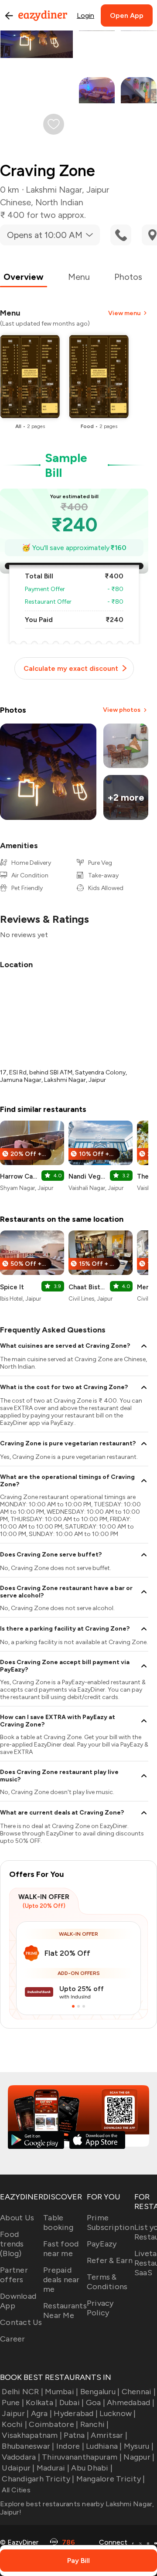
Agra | (41, 2413)
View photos (122, 710)
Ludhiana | (104, 2446)
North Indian (59, 202)
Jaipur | (15, 2413)
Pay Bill (78, 2561)
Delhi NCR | (22, 2392)
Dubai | (72, 2403)
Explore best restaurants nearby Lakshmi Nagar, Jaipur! (77, 2508)
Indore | (70, 2446)
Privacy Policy (100, 2308)
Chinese (15, 202)
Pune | (13, 2403)
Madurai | (53, 2468)
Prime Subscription (111, 2223)
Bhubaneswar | (28, 2446)
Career (13, 2339)
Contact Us (21, 2322)
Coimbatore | (53, 2424)
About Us (17, 2218)
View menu (124, 313)
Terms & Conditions (107, 2282)
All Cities (15, 2490)
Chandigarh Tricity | (38, 2479)
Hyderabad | (76, 2413)
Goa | (96, 2403)
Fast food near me (61, 2249)
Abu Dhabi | (92, 2468)
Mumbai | (61, 2392)
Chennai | (139, 2392)
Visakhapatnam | (32, 2435)
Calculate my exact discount (71, 668)
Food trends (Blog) (12, 2244)
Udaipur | (18, 2468)
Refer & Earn (110, 2260)
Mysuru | (139, 2446)
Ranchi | (94, 2424)
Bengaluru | (100, 2392)
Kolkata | (41, 2403)
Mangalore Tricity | (111, 2479)
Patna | (76, 2435)
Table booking (58, 2223)
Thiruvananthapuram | (82, 2457)
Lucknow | (118, 2413)
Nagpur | (139, 2457)
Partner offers (14, 2275)
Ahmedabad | (131, 2403)
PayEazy (102, 2244)
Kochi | (14, 2424)
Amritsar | (109, 2435)
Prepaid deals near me (61, 2280)
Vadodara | (21, 2457)
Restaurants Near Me (65, 2311)
